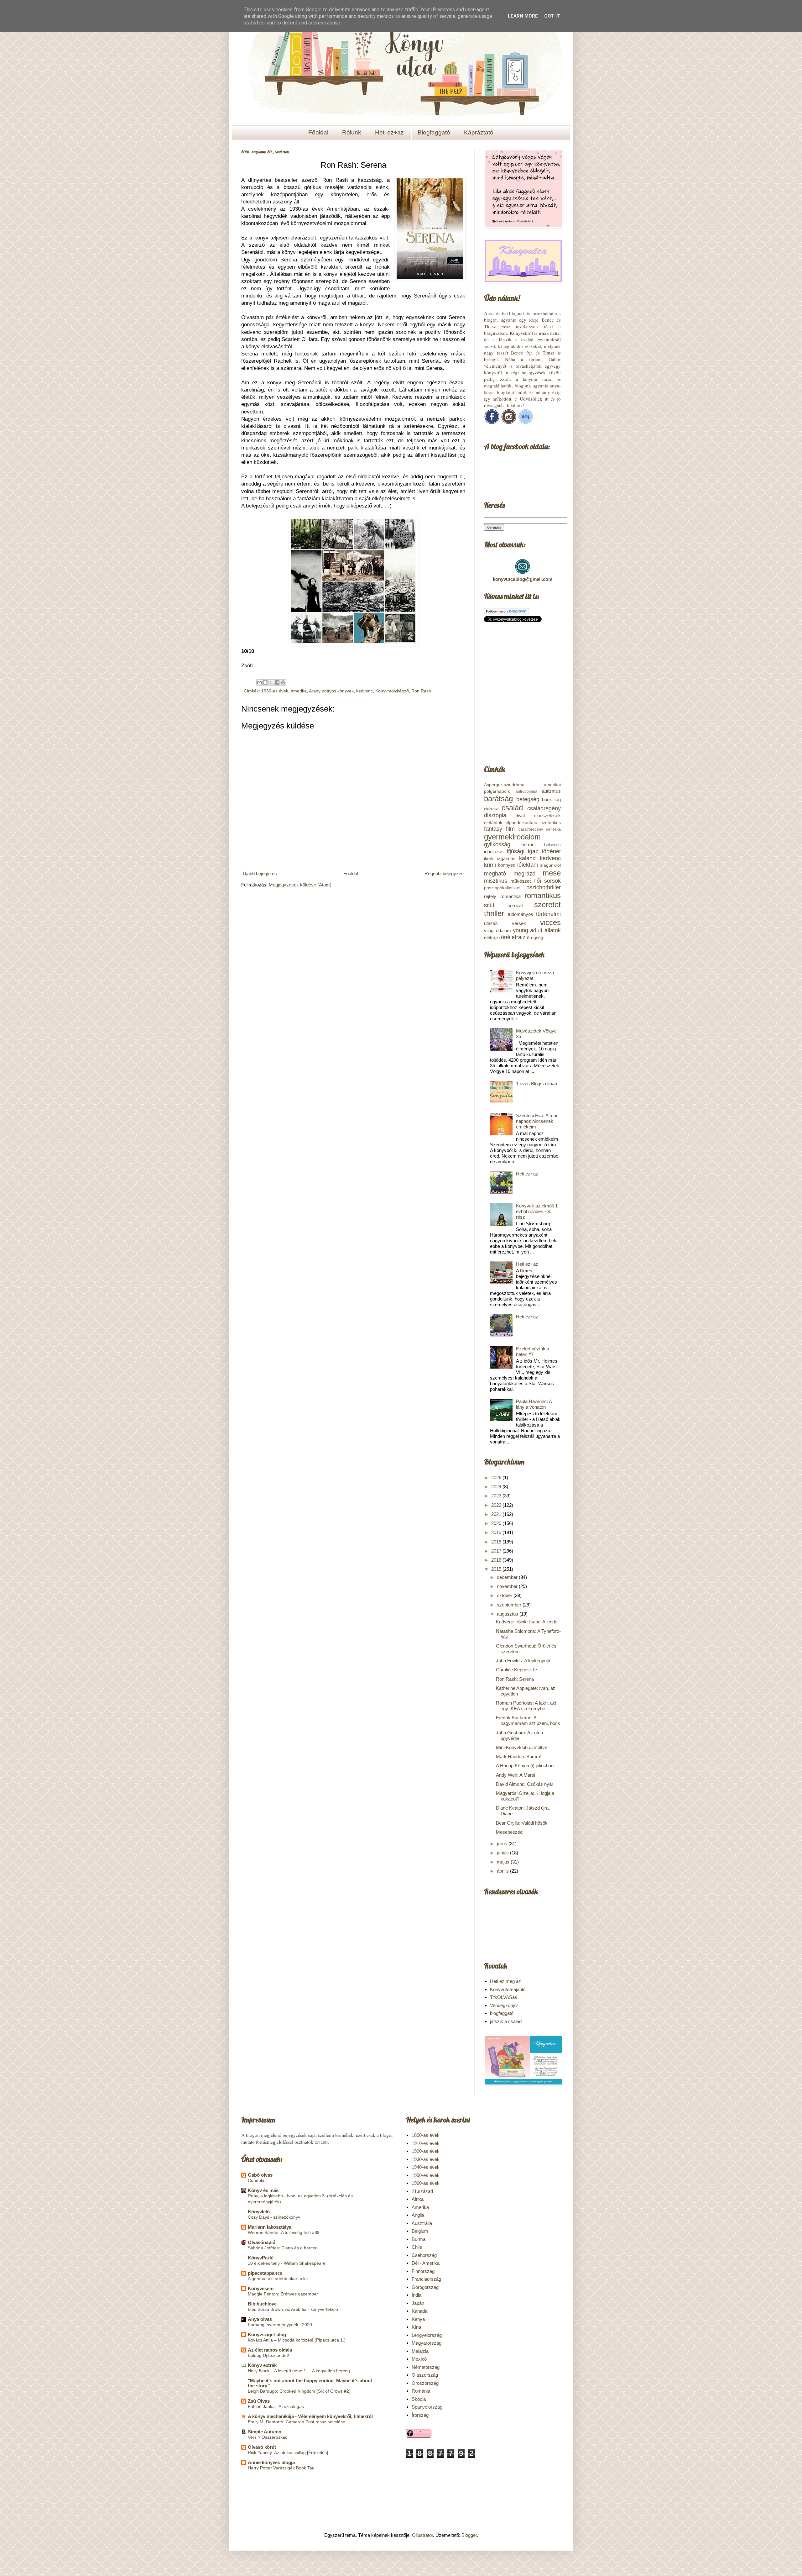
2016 (497, 1560)
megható (495, 874)
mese (552, 873)
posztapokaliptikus (502, 888)
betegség (528, 799)
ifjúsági (516, 851)
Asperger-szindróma (504, 785)
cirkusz (491, 809)
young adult (528, 930)
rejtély (490, 896)
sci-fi (490, 905)
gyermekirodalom (512, 837)
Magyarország (427, 2343)
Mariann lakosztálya (270, 2227)
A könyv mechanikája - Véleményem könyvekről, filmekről (310, 2416)
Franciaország (426, 2279)
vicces (550, 922)
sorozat (515, 905)
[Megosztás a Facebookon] (277, 682)
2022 (497, 1505)
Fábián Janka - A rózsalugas (276, 2406)
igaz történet (544, 851)
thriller (494, 913)
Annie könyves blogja (271, 2462)
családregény (544, 808)
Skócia (419, 2399)
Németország (426, 2367)
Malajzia (420, 2351)
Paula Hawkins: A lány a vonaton (534, 1404)
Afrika (418, 2199)
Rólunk (352, 132)
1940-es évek (426, 2167)
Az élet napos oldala (270, 2350)
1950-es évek (426, 2175)
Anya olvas (260, 2319)
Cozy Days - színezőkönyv (274, 2217)
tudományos (521, 914)
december (508, 1577)
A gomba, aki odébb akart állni (278, 2279)
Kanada (419, 2311)
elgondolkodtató (521, 823)
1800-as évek (426, 2135)
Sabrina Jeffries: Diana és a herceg (283, 2248)
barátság (498, 799)
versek (519, 923)
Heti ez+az (389, 132)
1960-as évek (426, 2183)
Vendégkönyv (504, 2005)
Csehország (424, 2255)
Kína (416, 2327)
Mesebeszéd (509, 1832)
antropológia (526, 791)
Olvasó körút (262, 2447)
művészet (521, 881)
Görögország (425, 2287)
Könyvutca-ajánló (508, 1989)
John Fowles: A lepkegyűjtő (524, 1661)
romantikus (543, 895)
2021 (497, 1514)
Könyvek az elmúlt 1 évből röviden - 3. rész (537, 1211)
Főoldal (318, 132)
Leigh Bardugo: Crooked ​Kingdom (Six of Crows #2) (299, 2391)
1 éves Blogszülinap (536, 1083)
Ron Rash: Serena (515, 1679)
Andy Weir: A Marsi (516, 1775)
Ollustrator (422, 2535)
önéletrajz (513, 937)
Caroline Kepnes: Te (516, 1670)
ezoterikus (551, 823)
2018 (497, 1542)
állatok (553, 930)
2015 (497, 1569)
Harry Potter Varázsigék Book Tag (281, 2468)
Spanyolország (427, 2407)
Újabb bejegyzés (260, 873)
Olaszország (425, 2375)
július (503, 1844)
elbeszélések (547, 815)
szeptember (510, 1605)
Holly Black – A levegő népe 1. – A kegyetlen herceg (299, 2371)
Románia (421, 2391)
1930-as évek (275, 691)
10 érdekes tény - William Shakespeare (287, 2263)
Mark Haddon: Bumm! (519, 1756)
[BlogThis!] (265, 682)
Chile (417, 2247)
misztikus (496, 881)
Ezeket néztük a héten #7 (533, 1351)
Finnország (423, 2271)
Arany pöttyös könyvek (331, 691)
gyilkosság (497, 844)
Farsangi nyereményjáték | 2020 (280, 2325)
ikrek (489, 859)
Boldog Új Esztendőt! (268, 2355)
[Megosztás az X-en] (271, 682)
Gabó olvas (260, 2175)
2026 (497, 1477)
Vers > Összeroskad (268, 2437)
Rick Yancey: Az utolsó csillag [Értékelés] (288, 2452)
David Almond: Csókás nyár (525, 1784)
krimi (490, 865)
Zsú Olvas (259, 2401)
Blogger (469, 2535)
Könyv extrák (262, 2365)
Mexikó (419, 2359)
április (503, 1871)
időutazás (494, 852)
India (417, 2295)
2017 (497, 1551)
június (503, 1853)
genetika (553, 829)
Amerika (299, 691)
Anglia (418, 2215)
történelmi (548, 914)
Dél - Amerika (426, 2263)
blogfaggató (502, 2013)
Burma (419, 2239)
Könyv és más (263, 2190)
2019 (497, 1532)
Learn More (523, 16)
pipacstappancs (265, 2273)
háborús (552, 845)
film (510, 829)
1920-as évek (426, 2151)
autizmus (551, 791)
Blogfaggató (434, 132)
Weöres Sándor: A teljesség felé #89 (284, 2232)
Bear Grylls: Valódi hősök (522, 1823)
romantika (510, 896)
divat (520, 816)
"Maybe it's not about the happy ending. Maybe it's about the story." (310, 2383)
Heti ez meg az (505, 1981)
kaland (527, 858)
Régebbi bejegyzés (444, 873)
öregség (535, 938)
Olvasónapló (262, 2242)
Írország (420, 2415)
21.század (422, 2191)
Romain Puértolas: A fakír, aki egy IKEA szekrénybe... (526, 1706)
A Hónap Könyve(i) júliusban (525, 1766)
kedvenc (365, 691)
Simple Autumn (265, 2432)
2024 (497, 1487)
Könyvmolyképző (392, 691)
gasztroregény (531, 829)
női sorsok (547, 881)
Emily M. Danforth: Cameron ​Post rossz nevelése (297, 2422)
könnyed (507, 865)
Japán (418, 2303)
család (512, 808)
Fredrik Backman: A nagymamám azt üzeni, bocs (528, 1720)
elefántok (493, 823)
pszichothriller (544, 887)
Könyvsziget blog (267, 2334)
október (505, 1595)
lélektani (528, 865)
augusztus (508, 1614)
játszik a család (506, 2021)
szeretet (547, 904)
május (504, 1862)
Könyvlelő (259, 2212)
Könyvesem (261, 2288)
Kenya (418, 2319)
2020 (497, 1523)
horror (527, 845)
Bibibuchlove (262, 2304)
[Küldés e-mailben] (259, 682)
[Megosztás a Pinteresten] (283, 682)
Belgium (420, 2231)
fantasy (493, 829)
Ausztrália (422, 2223)
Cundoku (257, 2180)
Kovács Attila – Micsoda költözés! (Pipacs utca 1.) (297, 2340)
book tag (551, 799)
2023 (497, 1496)
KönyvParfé (261, 2258)
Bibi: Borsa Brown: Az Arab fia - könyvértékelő (293, 2309)
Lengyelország (427, 2335)
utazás (491, 923)
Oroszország (425, 2383)
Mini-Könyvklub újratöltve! (522, 1747)
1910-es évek (426, 2143)
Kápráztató (479, 132)
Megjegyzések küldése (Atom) (300, 885)
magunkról (550, 865)
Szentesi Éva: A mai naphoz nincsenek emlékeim (536, 1121)
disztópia (495, 815)
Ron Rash (421, 691)
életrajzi (492, 937)
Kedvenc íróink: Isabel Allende (527, 1622)
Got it (552, 16)
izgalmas (506, 858)
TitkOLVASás (504, 1997)
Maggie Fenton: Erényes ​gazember (283, 2294)
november (508, 1586)
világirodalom (497, 931)
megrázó (524, 874)
